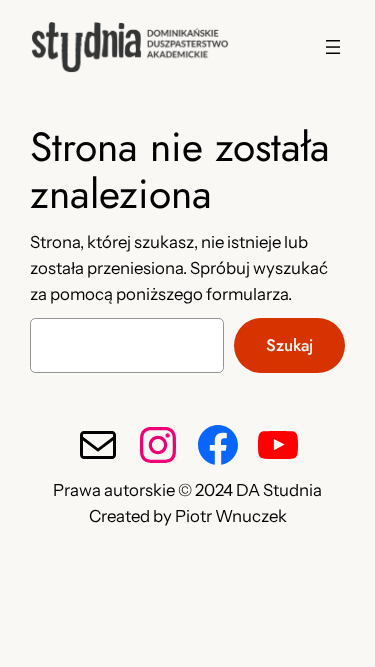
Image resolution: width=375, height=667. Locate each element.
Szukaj (289, 345)
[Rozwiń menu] (333, 47)
